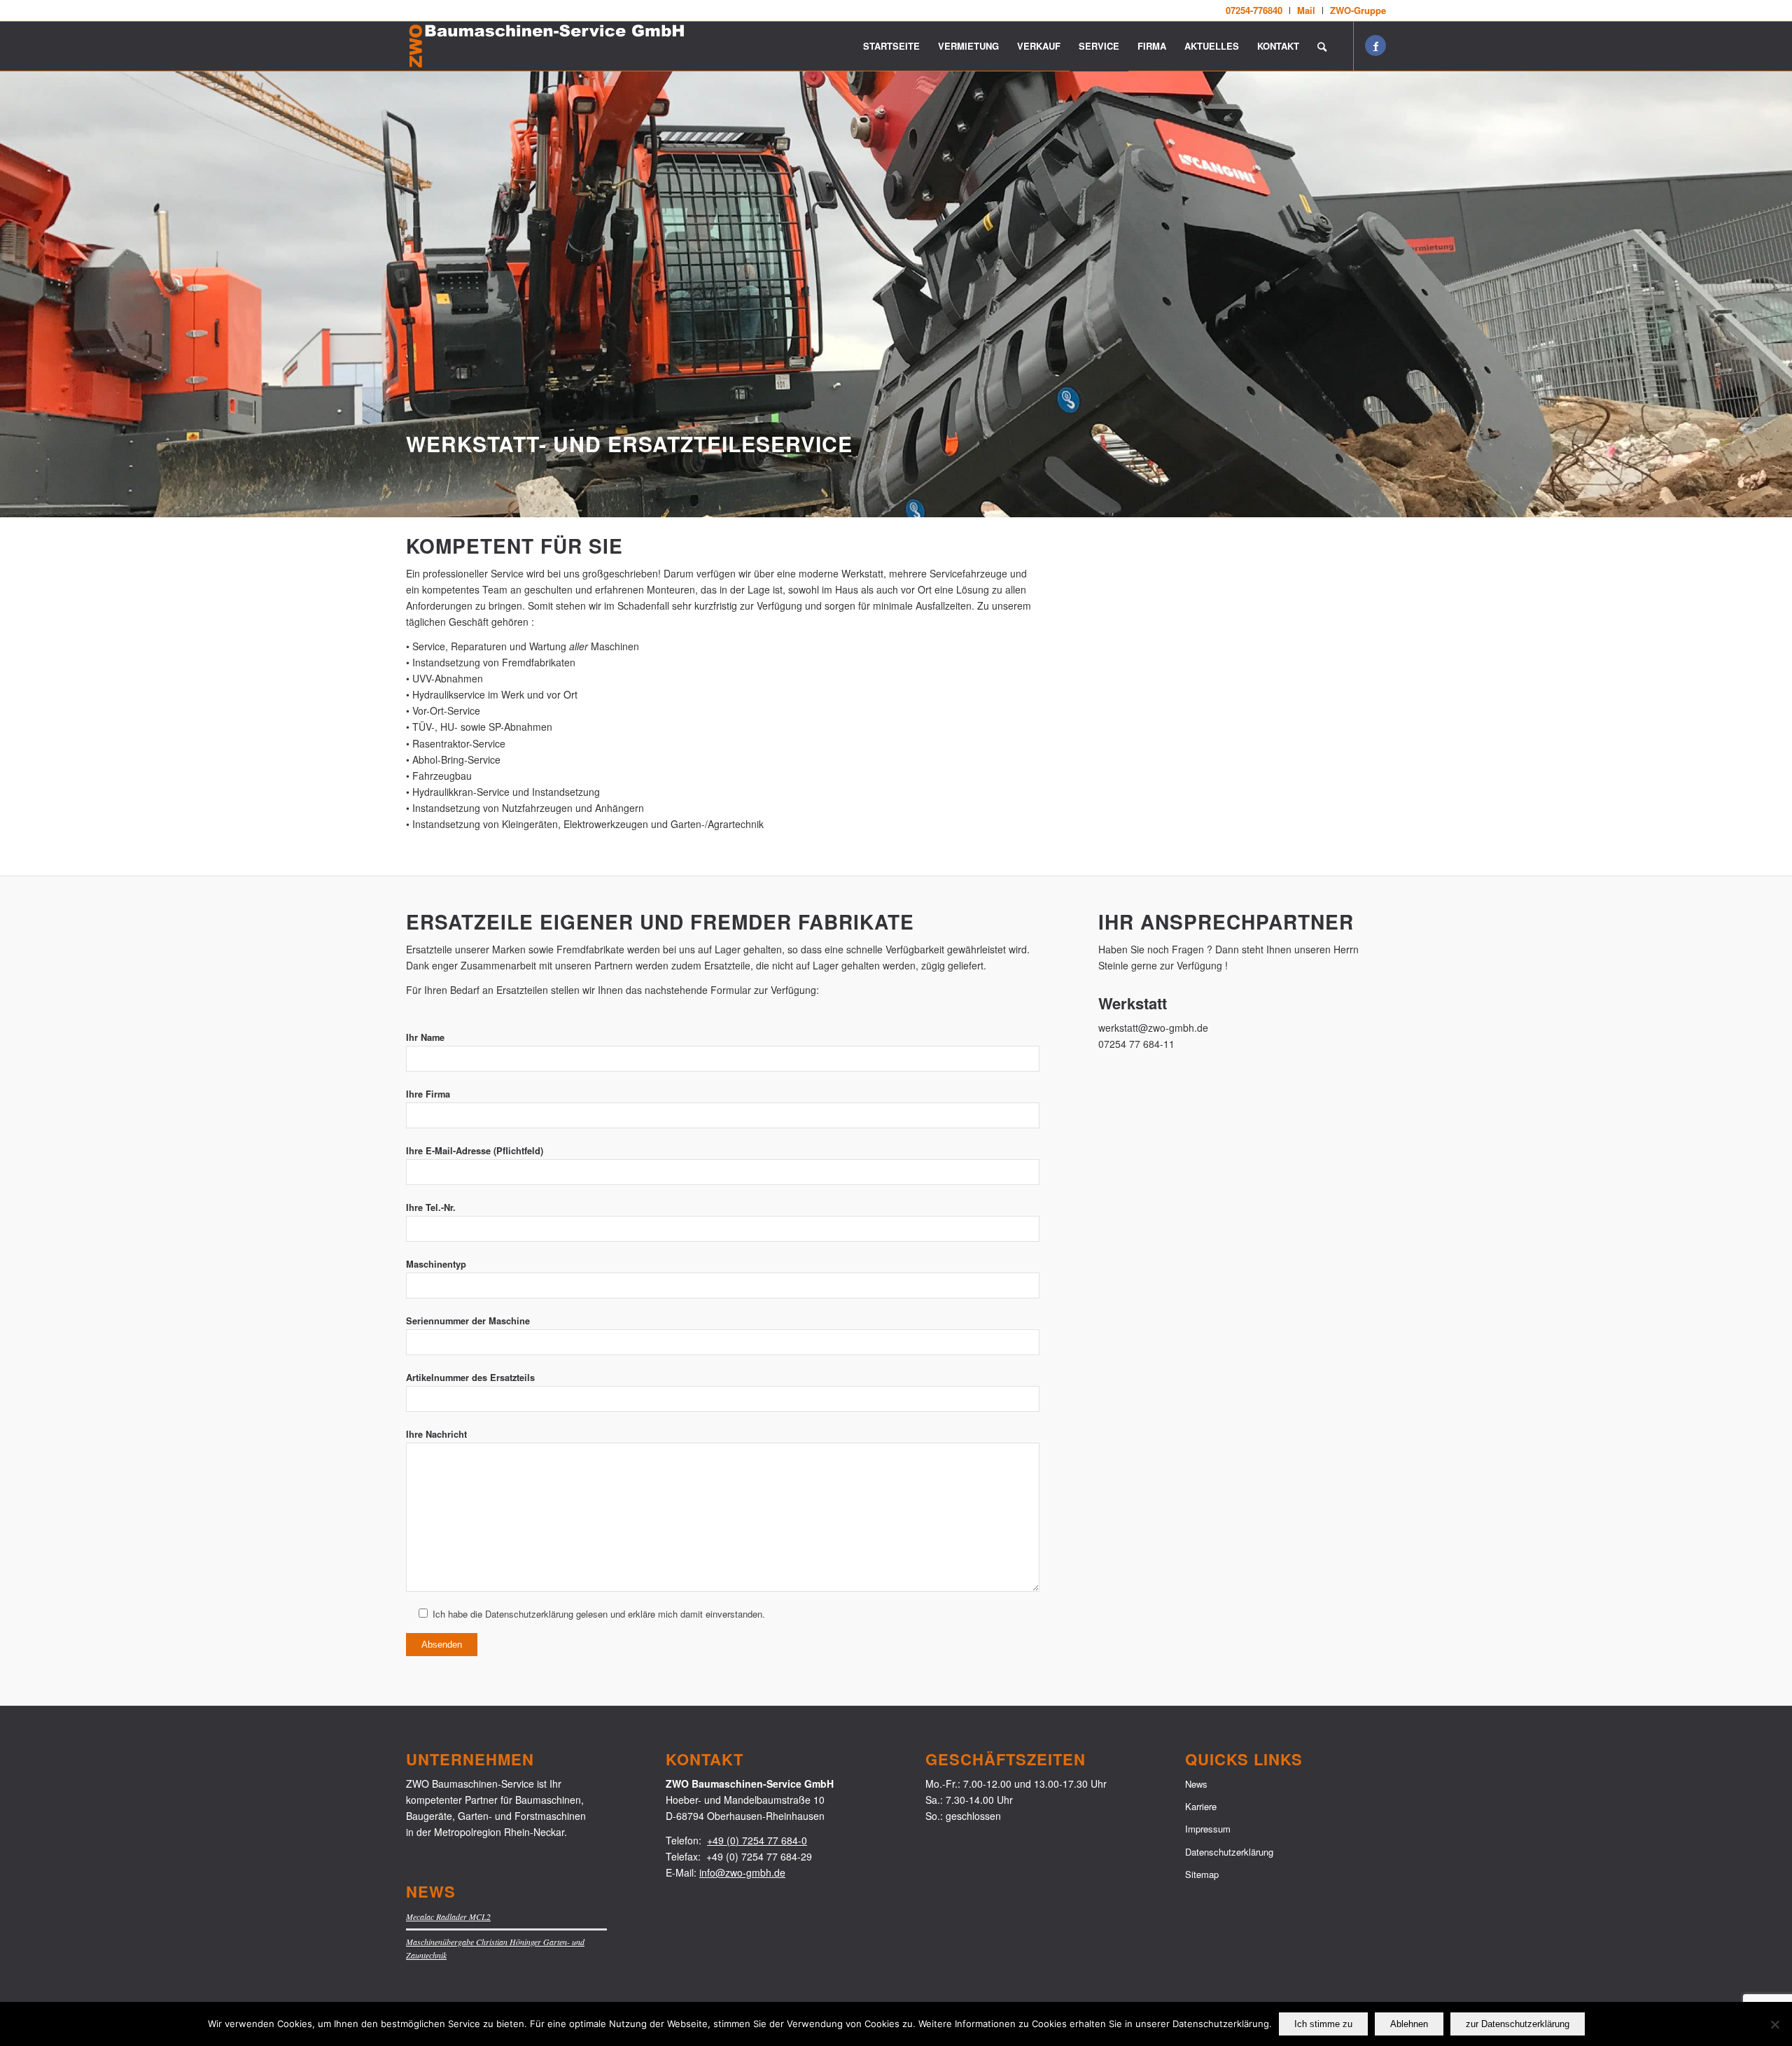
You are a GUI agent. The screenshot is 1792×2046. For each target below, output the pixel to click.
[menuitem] (1254, 10)
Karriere (1201, 1806)
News (1196, 1784)
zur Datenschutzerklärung (1518, 2024)
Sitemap (1202, 1874)
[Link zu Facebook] (1375, 45)
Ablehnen (1409, 2024)
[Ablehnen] (1774, 2024)
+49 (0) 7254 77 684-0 (757, 1840)
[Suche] (1322, 46)
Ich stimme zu (1323, 2024)
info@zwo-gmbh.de (742, 1872)
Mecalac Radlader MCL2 (448, 1917)
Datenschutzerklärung (1229, 1852)
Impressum (1208, 1829)
